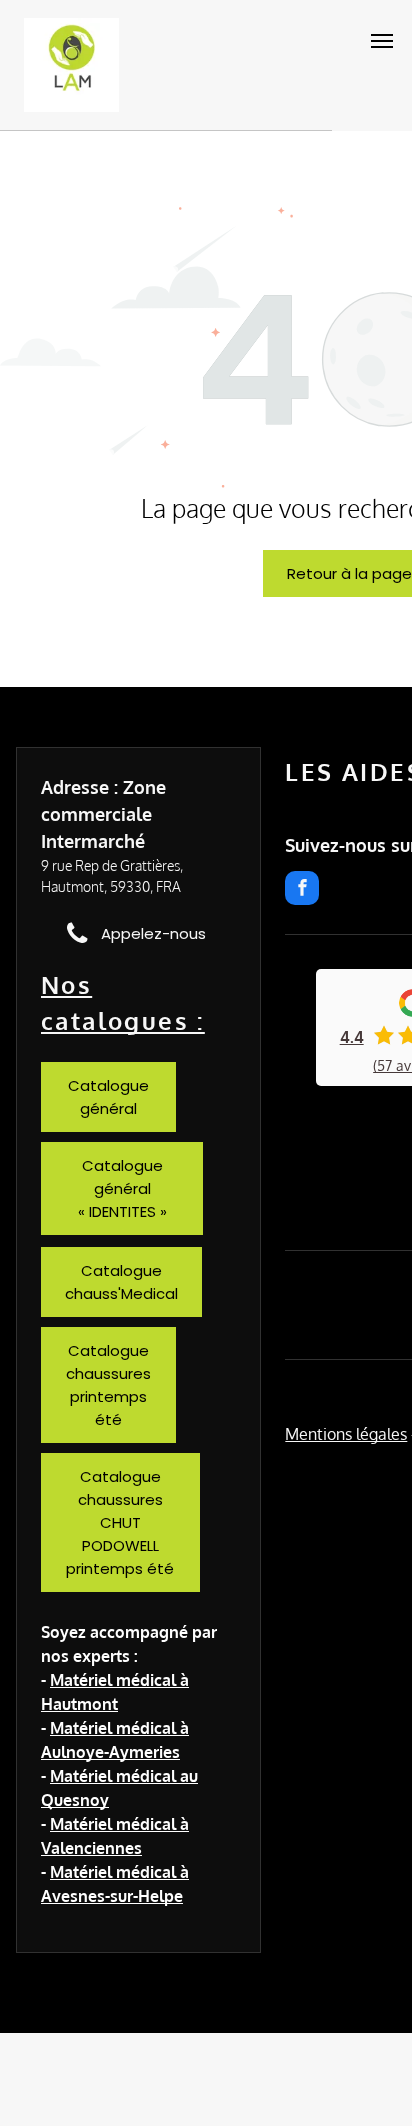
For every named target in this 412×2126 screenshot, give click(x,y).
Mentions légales (346, 1434)
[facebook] (302, 890)
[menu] (382, 41)
